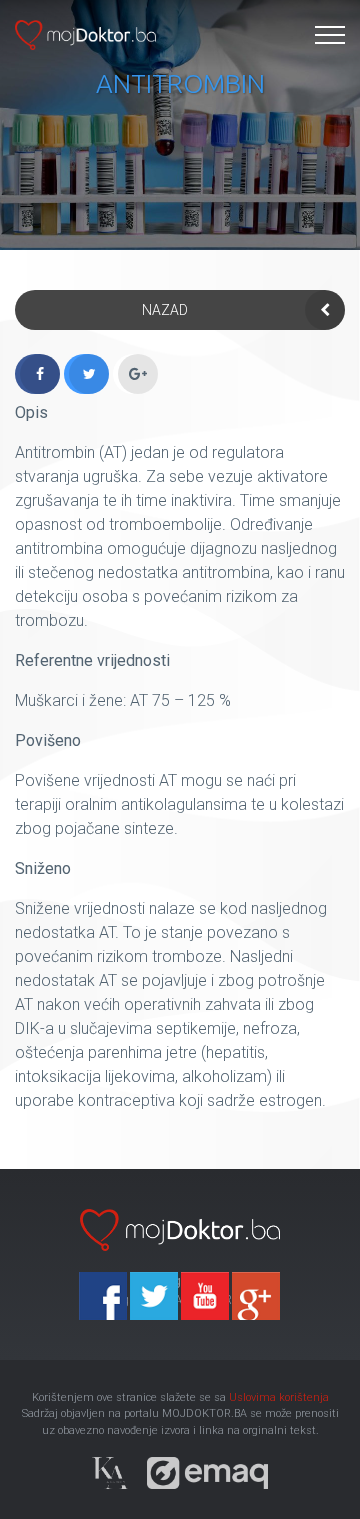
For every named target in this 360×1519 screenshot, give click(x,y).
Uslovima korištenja (279, 1397)
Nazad (165, 310)
